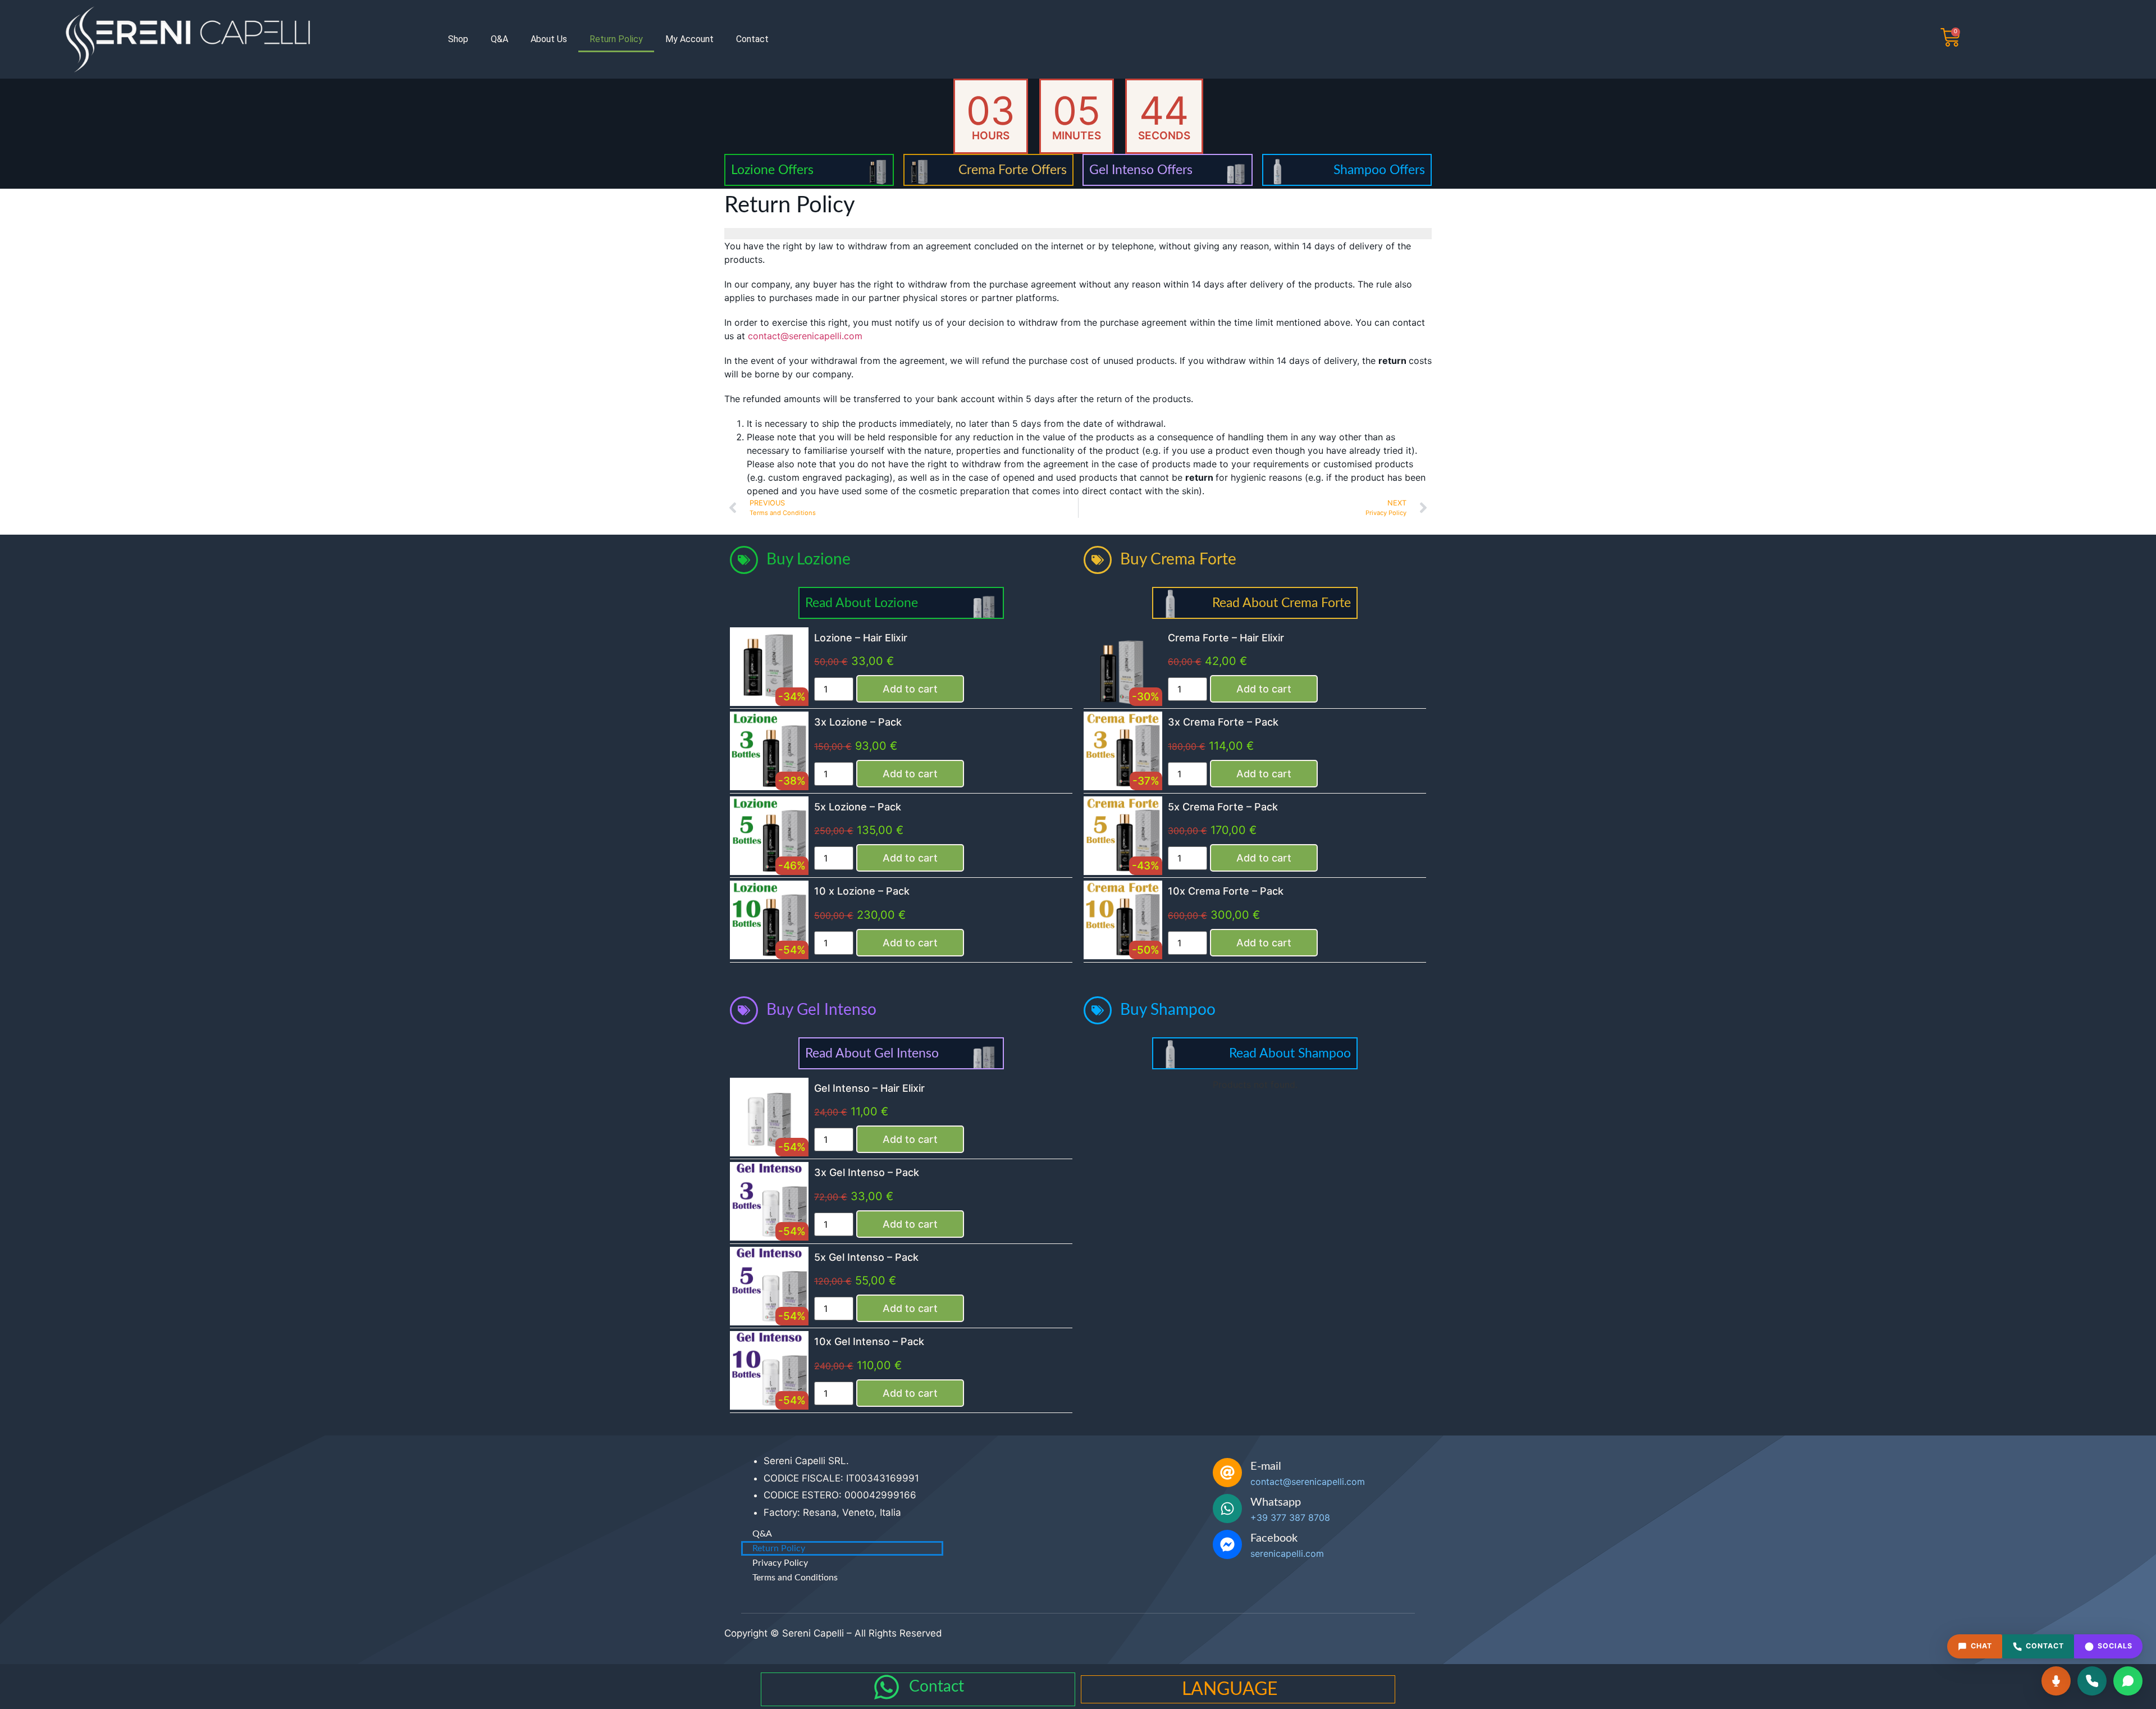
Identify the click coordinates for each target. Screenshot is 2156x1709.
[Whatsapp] (1227, 1509)
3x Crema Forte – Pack (1223, 722)
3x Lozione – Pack (858, 722)
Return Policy (616, 39)
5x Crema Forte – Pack (1223, 807)
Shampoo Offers (1379, 170)
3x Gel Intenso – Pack (867, 1172)
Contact (752, 39)
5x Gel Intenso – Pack (866, 1257)
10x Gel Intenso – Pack (869, 1341)
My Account (689, 39)
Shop (458, 39)
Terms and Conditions (795, 1578)
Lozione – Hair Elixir (861, 638)
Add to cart (910, 689)
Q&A (499, 39)
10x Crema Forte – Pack (1226, 891)
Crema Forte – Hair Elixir (1226, 638)
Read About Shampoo (1290, 1053)
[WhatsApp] (2128, 1681)
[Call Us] (2092, 1681)
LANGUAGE (1230, 1689)
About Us (549, 39)
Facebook (1274, 1538)
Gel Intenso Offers (1141, 170)
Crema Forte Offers (1013, 170)
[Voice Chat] (2056, 1681)
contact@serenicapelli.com (805, 336)
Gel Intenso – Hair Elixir (869, 1088)
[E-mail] (1227, 1473)
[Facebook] (1227, 1544)
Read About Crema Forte (1282, 603)
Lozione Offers (772, 170)
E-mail (1266, 1466)
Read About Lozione (862, 603)
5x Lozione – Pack (858, 807)
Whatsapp (1276, 1502)
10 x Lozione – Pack (862, 891)
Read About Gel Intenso (872, 1053)
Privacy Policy (780, 1563)
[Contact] (887, 1687)
